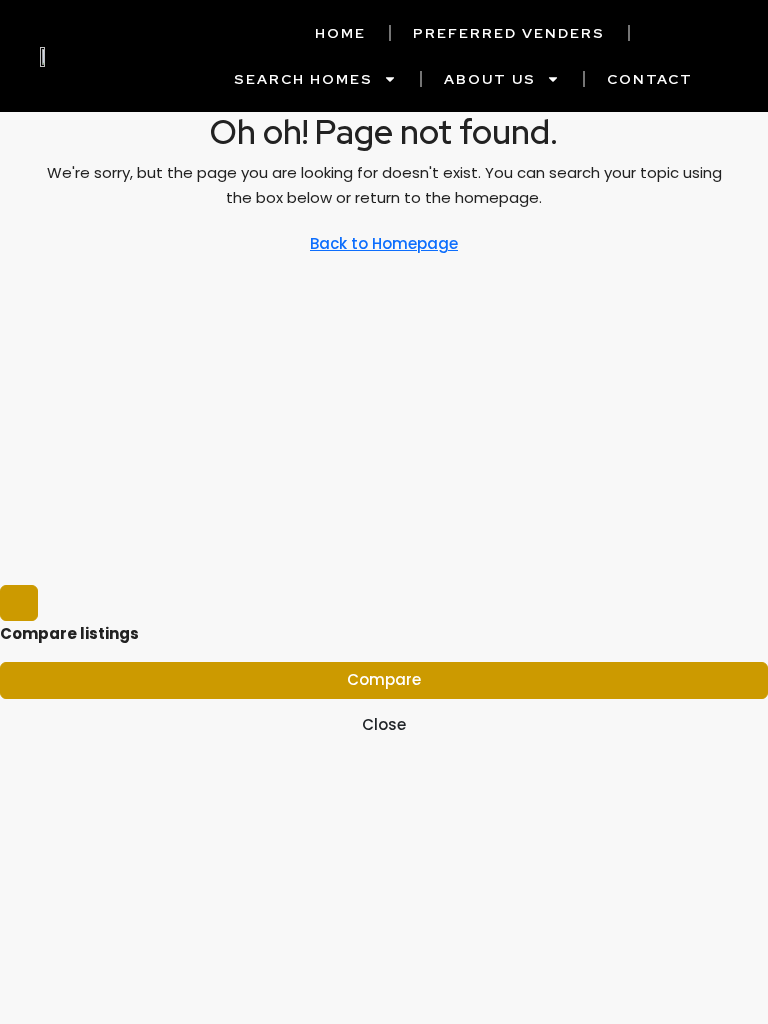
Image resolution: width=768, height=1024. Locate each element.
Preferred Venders (509, 33)
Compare (384, 679)
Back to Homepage (384, 243)
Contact (650, 79)
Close (384, 724)
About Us (490, 79)
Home (340, 33)
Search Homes (303, 79)
